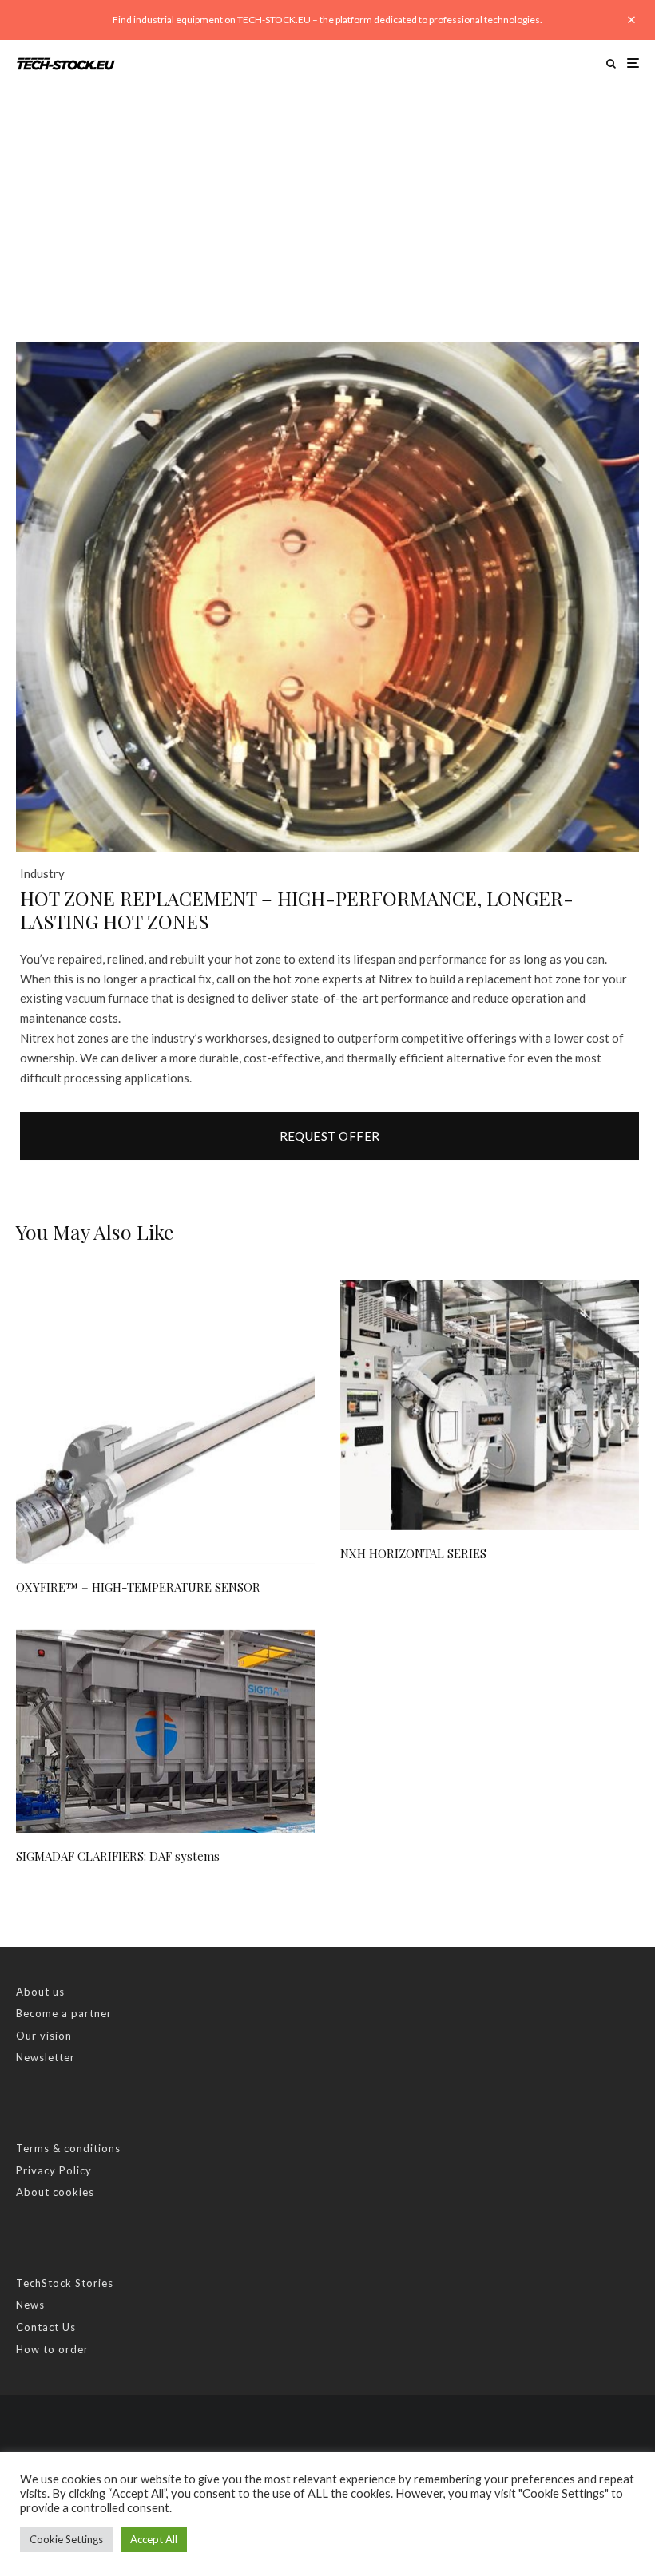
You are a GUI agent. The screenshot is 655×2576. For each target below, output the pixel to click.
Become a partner (64, 2013)
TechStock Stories (65, 2283)
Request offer (330, 1136)
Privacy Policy (54, 2170)
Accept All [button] (154, 2539)
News (30, 2305)
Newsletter (46, 2057)
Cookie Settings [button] (66, 2539)
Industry (42, 873)
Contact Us (46, 2327)
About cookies (55, 2192)
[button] (607, 374)
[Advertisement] (327, 207)
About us (40, 1992)
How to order (52, 2349)
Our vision (44, 2036)
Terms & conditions (68, 2148)
